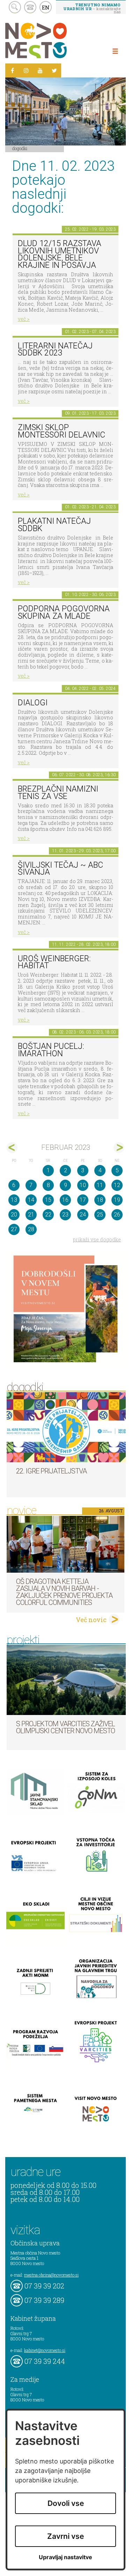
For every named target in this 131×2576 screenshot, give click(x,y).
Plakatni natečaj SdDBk (54, 525)
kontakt (30, 7)
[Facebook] (12, 70)
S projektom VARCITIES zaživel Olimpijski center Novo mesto (65, 1727)
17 (83, 1200)
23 (65, 1215)
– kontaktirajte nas (92, 8)
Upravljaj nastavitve (65, 2557)
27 (14, 1229)
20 (14, 1215)
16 (65, 1200)
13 (14, 1200)
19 (117, 1200)
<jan (12, 1148)
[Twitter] (54, 70)
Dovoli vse (66, 2503)
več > (24, 319)
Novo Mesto (52, 40)
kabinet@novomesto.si (45, 2350)
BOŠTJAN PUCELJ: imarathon (51, 1050)
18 (100, 1200)
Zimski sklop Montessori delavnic (61, 431)
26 (117, 1215)
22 (48, 1215)
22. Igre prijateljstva (51, 1471)
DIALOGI (33, 703)
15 (48, 1200)
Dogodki (20, 148)
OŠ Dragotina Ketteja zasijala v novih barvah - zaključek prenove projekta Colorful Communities (64, 1592)
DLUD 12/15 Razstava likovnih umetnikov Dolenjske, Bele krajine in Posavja (60, 254)
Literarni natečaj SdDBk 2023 (55, 350)
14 (31, 1200)
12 (117, 1185)
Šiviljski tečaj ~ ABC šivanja (60, 869)
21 (31, 1215)
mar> (119, 1148)
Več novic (91, 1620)
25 (100, 1215)
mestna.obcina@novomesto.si (51, 2275)
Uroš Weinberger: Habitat (54, 962)
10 (83, 1185)
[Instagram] (26, 70)
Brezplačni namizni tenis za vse (58, 793)
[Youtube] (40, 70)
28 (31, 1229)
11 (100, 1185)
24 (83, 1215)
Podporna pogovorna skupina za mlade (64, 612)
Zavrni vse (65, 2536)
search (15, 7)
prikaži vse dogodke (97, 1239)
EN (46, 7)
